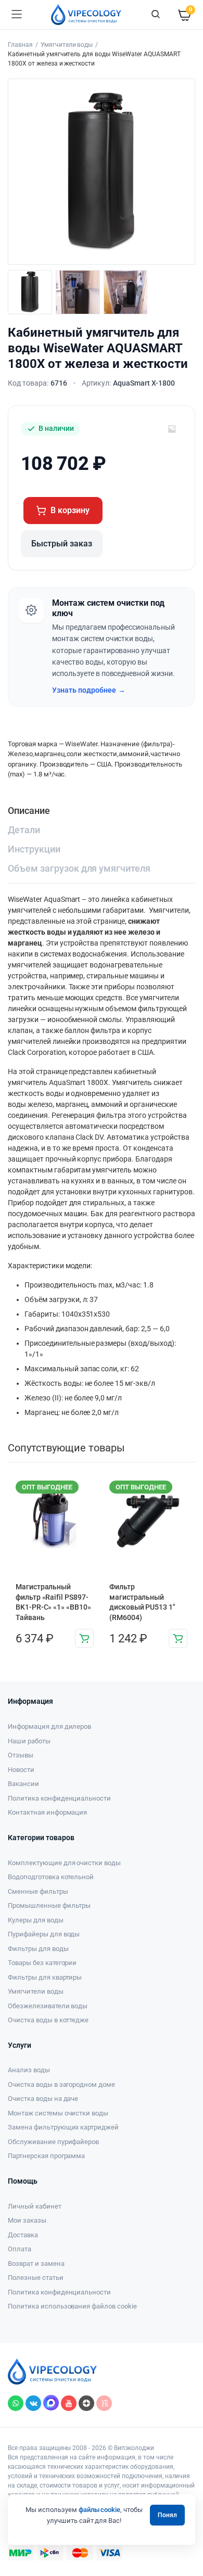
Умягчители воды (67, 45)
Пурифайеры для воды (44, 1934)
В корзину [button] (84, 1638)
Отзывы (21, 1755)
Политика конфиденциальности (59, 1798)
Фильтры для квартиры (45, 1977)
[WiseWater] (172, 429)
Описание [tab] (29, 811)
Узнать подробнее (89, 690)
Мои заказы (27, 2220)
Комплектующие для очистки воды (64, 1863)
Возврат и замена (36, 2263)
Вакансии (23, 1784)
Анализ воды (29, 2070)
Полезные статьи (36, 2278)
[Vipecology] (86, 15)
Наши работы (29, 1741)
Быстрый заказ (62, 544)
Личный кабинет (35, 2206)
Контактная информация (47, 1812)
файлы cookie (100, 2510)
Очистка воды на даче (43, 2099)
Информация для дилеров (49, 1726)
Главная (20, 45)
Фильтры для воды (38, 1949)
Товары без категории (42, 1963)
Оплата (20, 2249)
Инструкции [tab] (34, 849)
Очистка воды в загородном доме (61, 2084)
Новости (21, 1770)
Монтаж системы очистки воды (58, 2113)
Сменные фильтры (38, 1891)
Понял (167, 2515)
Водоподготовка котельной (51, 1877)
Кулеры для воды (36, 1920)
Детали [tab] (24, 830)
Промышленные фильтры (49, 1905)
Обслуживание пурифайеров (53, 2142)
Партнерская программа (46, 2156)
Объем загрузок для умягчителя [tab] (79, 868)
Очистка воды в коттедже (48, 2020)
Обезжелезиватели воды (48, 2006)
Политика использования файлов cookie (72, 2306)
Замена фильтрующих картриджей (63, 2127)
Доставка (23, 2235)
